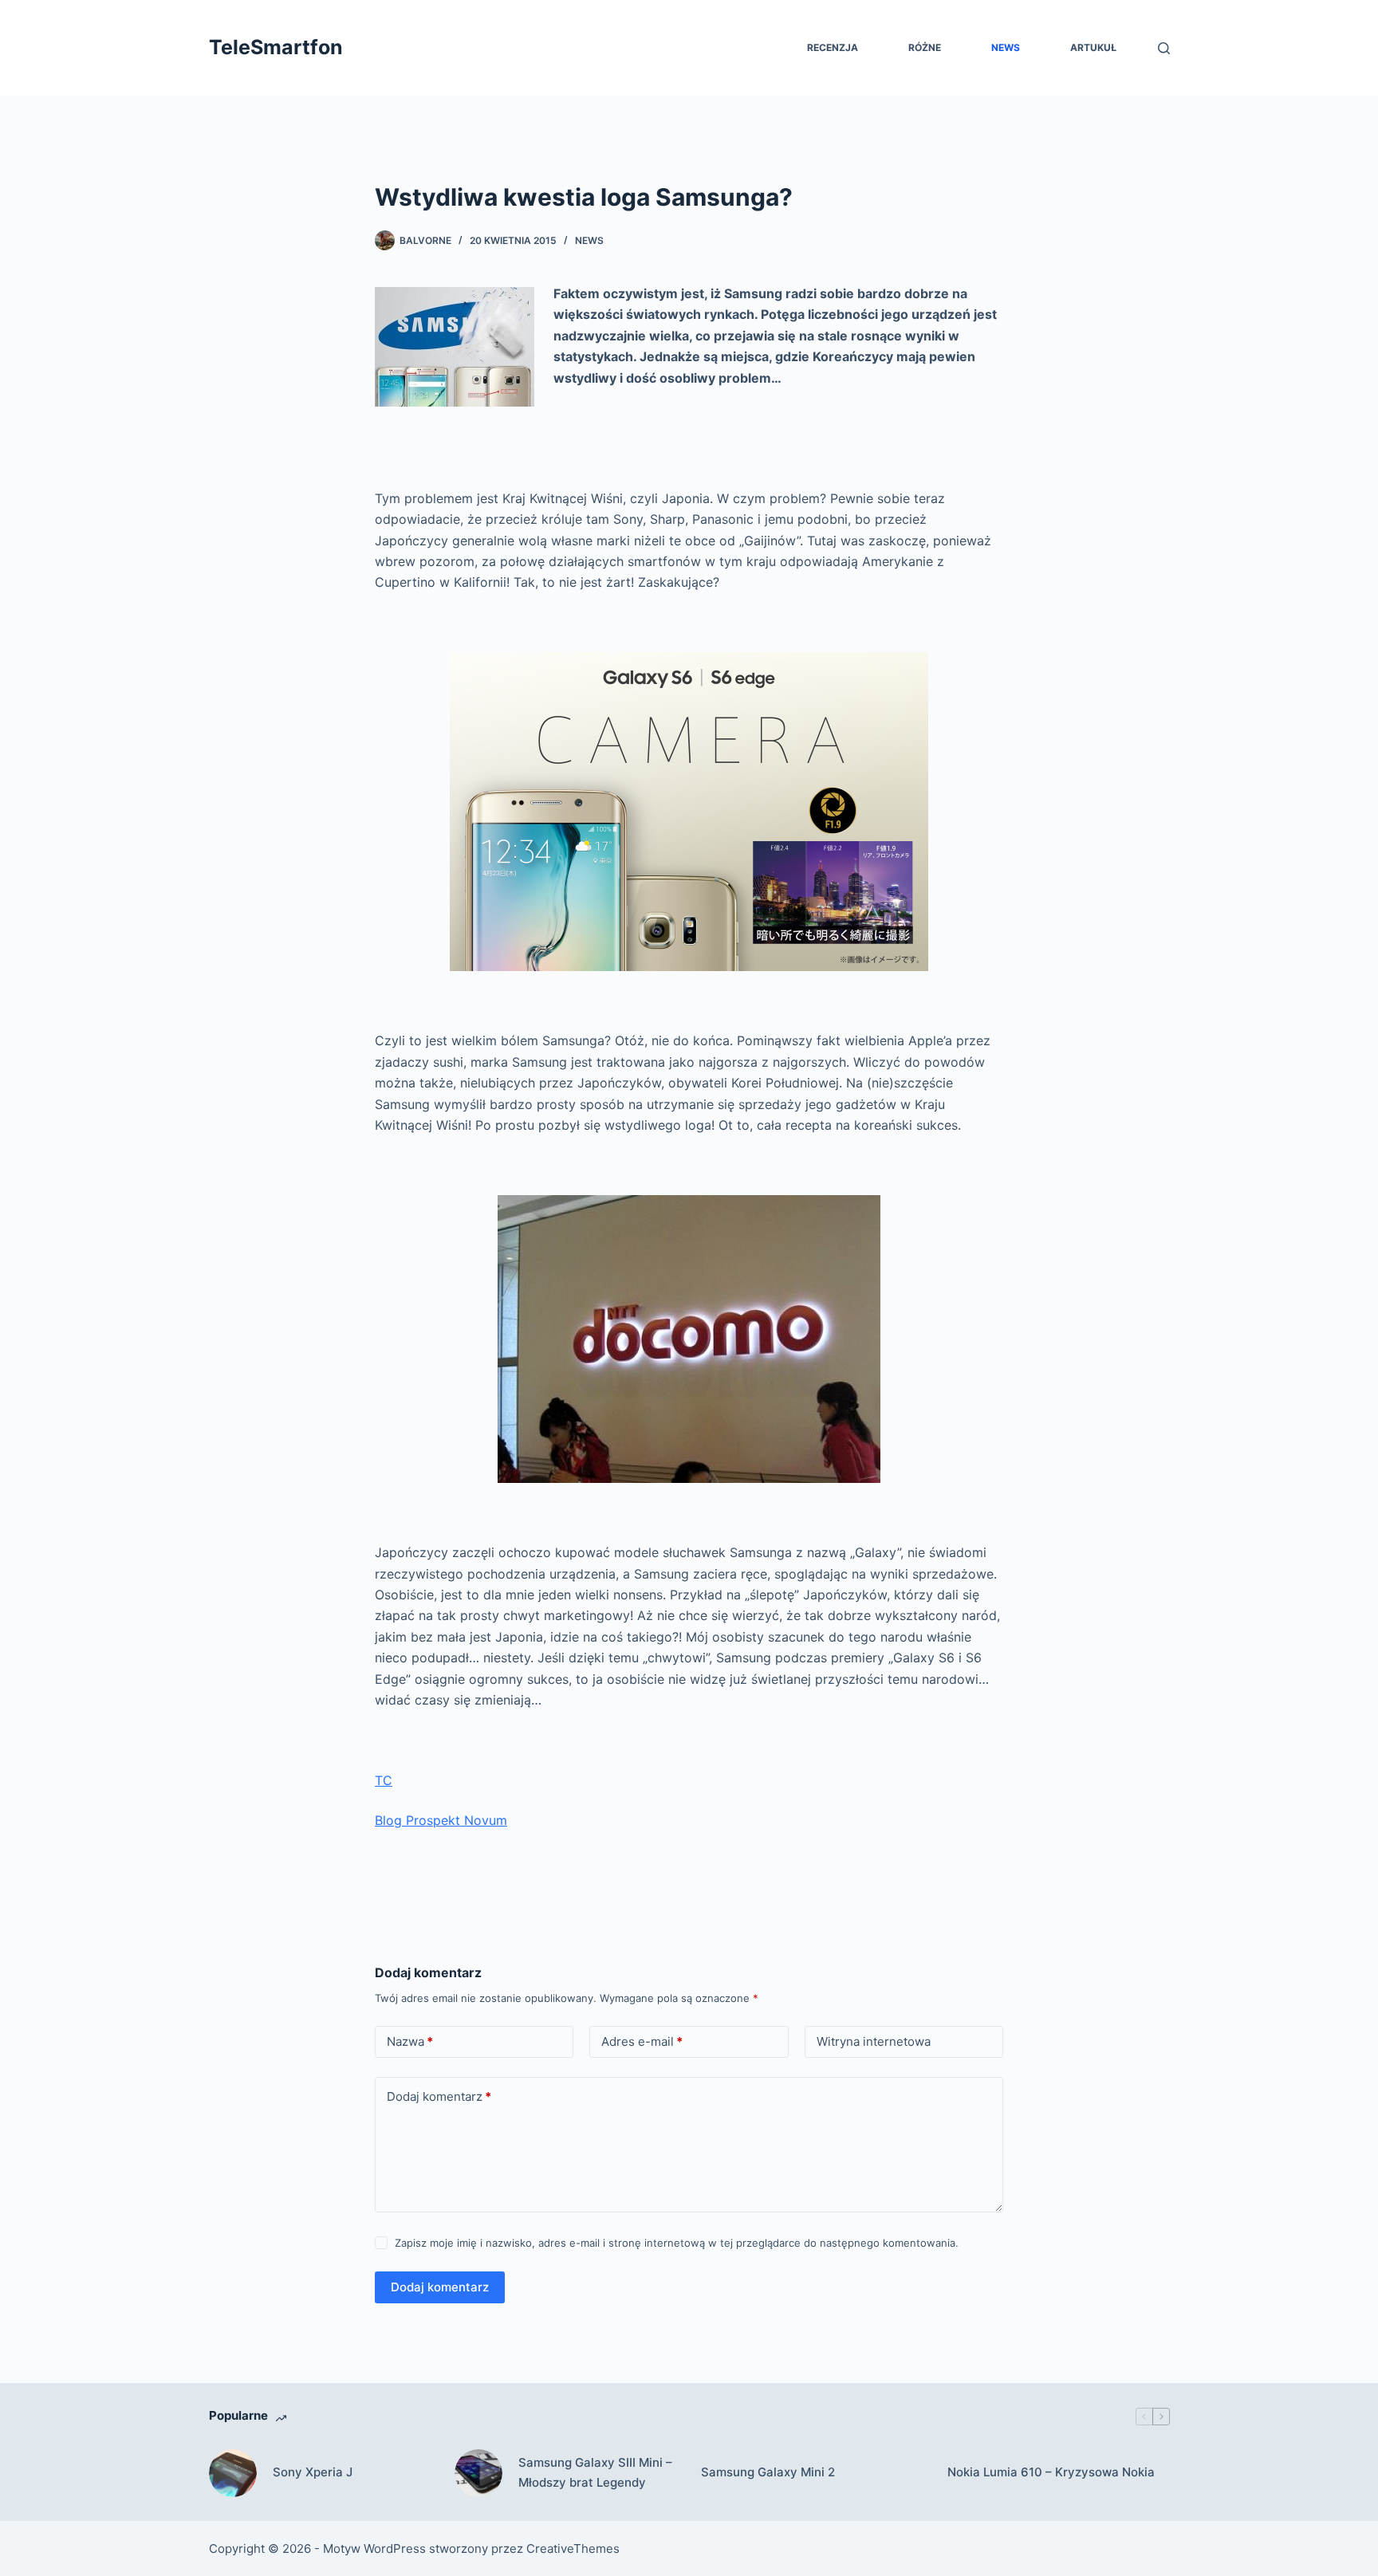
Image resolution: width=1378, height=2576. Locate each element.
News (1006, 47)
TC (384, 1780)
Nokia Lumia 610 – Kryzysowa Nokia (1051, 2472)
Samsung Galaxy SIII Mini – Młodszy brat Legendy (595, 2472)
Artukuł (1093, 47)
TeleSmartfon (276, 47)
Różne (925, 47)
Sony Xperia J (313, 2472)
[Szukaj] (1164, 48)
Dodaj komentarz (439, 2096)
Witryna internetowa (874, 2041)
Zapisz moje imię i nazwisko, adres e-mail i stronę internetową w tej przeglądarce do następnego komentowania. (677, 2243)
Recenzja (833, 47)
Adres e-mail (642, 2041)
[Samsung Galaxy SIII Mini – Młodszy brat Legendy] (478, 2473)
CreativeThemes (573, 2548)
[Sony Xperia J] (233, 2473)
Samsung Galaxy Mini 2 (768, 2472)
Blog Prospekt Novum (441, 1820)
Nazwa (410, 2041)
